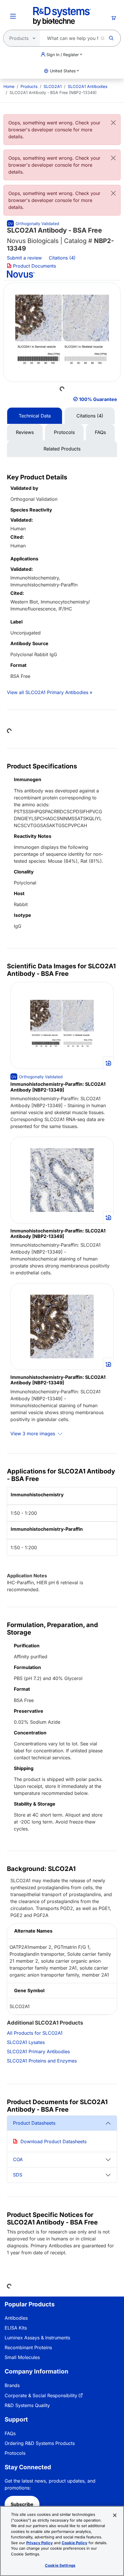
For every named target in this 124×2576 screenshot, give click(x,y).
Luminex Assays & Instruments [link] (37, 2338)
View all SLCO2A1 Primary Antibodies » (50, 692)
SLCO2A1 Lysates (26, 2042)
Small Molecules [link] (22, 2357)
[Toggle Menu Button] (13, 16)
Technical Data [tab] (35, 416)
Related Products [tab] (62, 449)
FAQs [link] (10, 2433)
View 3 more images (33, 1434)
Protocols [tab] (64, 432)
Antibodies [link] (16, 2318)
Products (29, 86)
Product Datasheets (34, 2123)
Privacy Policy (40, 2543)
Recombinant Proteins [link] (28, 2347)
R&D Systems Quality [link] (27, 2405)
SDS (18, 2175)
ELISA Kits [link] (16, 2328)
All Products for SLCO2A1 (35, 2033)
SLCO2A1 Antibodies (88, 86)
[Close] (113, 123)
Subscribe (22, 2504)
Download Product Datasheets (53, 2141)
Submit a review (24, 258)
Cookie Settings (60, 2565)
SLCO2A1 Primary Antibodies (38, 2051)
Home (9, 86)
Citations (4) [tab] (90, 416)
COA (18, 2159)
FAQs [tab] (100, 432)
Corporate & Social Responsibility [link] (41, 2395)
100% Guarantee (98, 399)
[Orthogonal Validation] (33, 223)
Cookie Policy (75, 2543)
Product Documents (34, 266)
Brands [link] (12, 2385)
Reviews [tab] (25, 432)
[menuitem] (9, 86)
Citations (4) (63, 258)
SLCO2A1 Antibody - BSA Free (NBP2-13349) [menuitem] (53, 92)
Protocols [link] (15, 2453)
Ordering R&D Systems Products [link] (40, 2443)
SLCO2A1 (53, 86)
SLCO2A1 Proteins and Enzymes (42, 2061)
